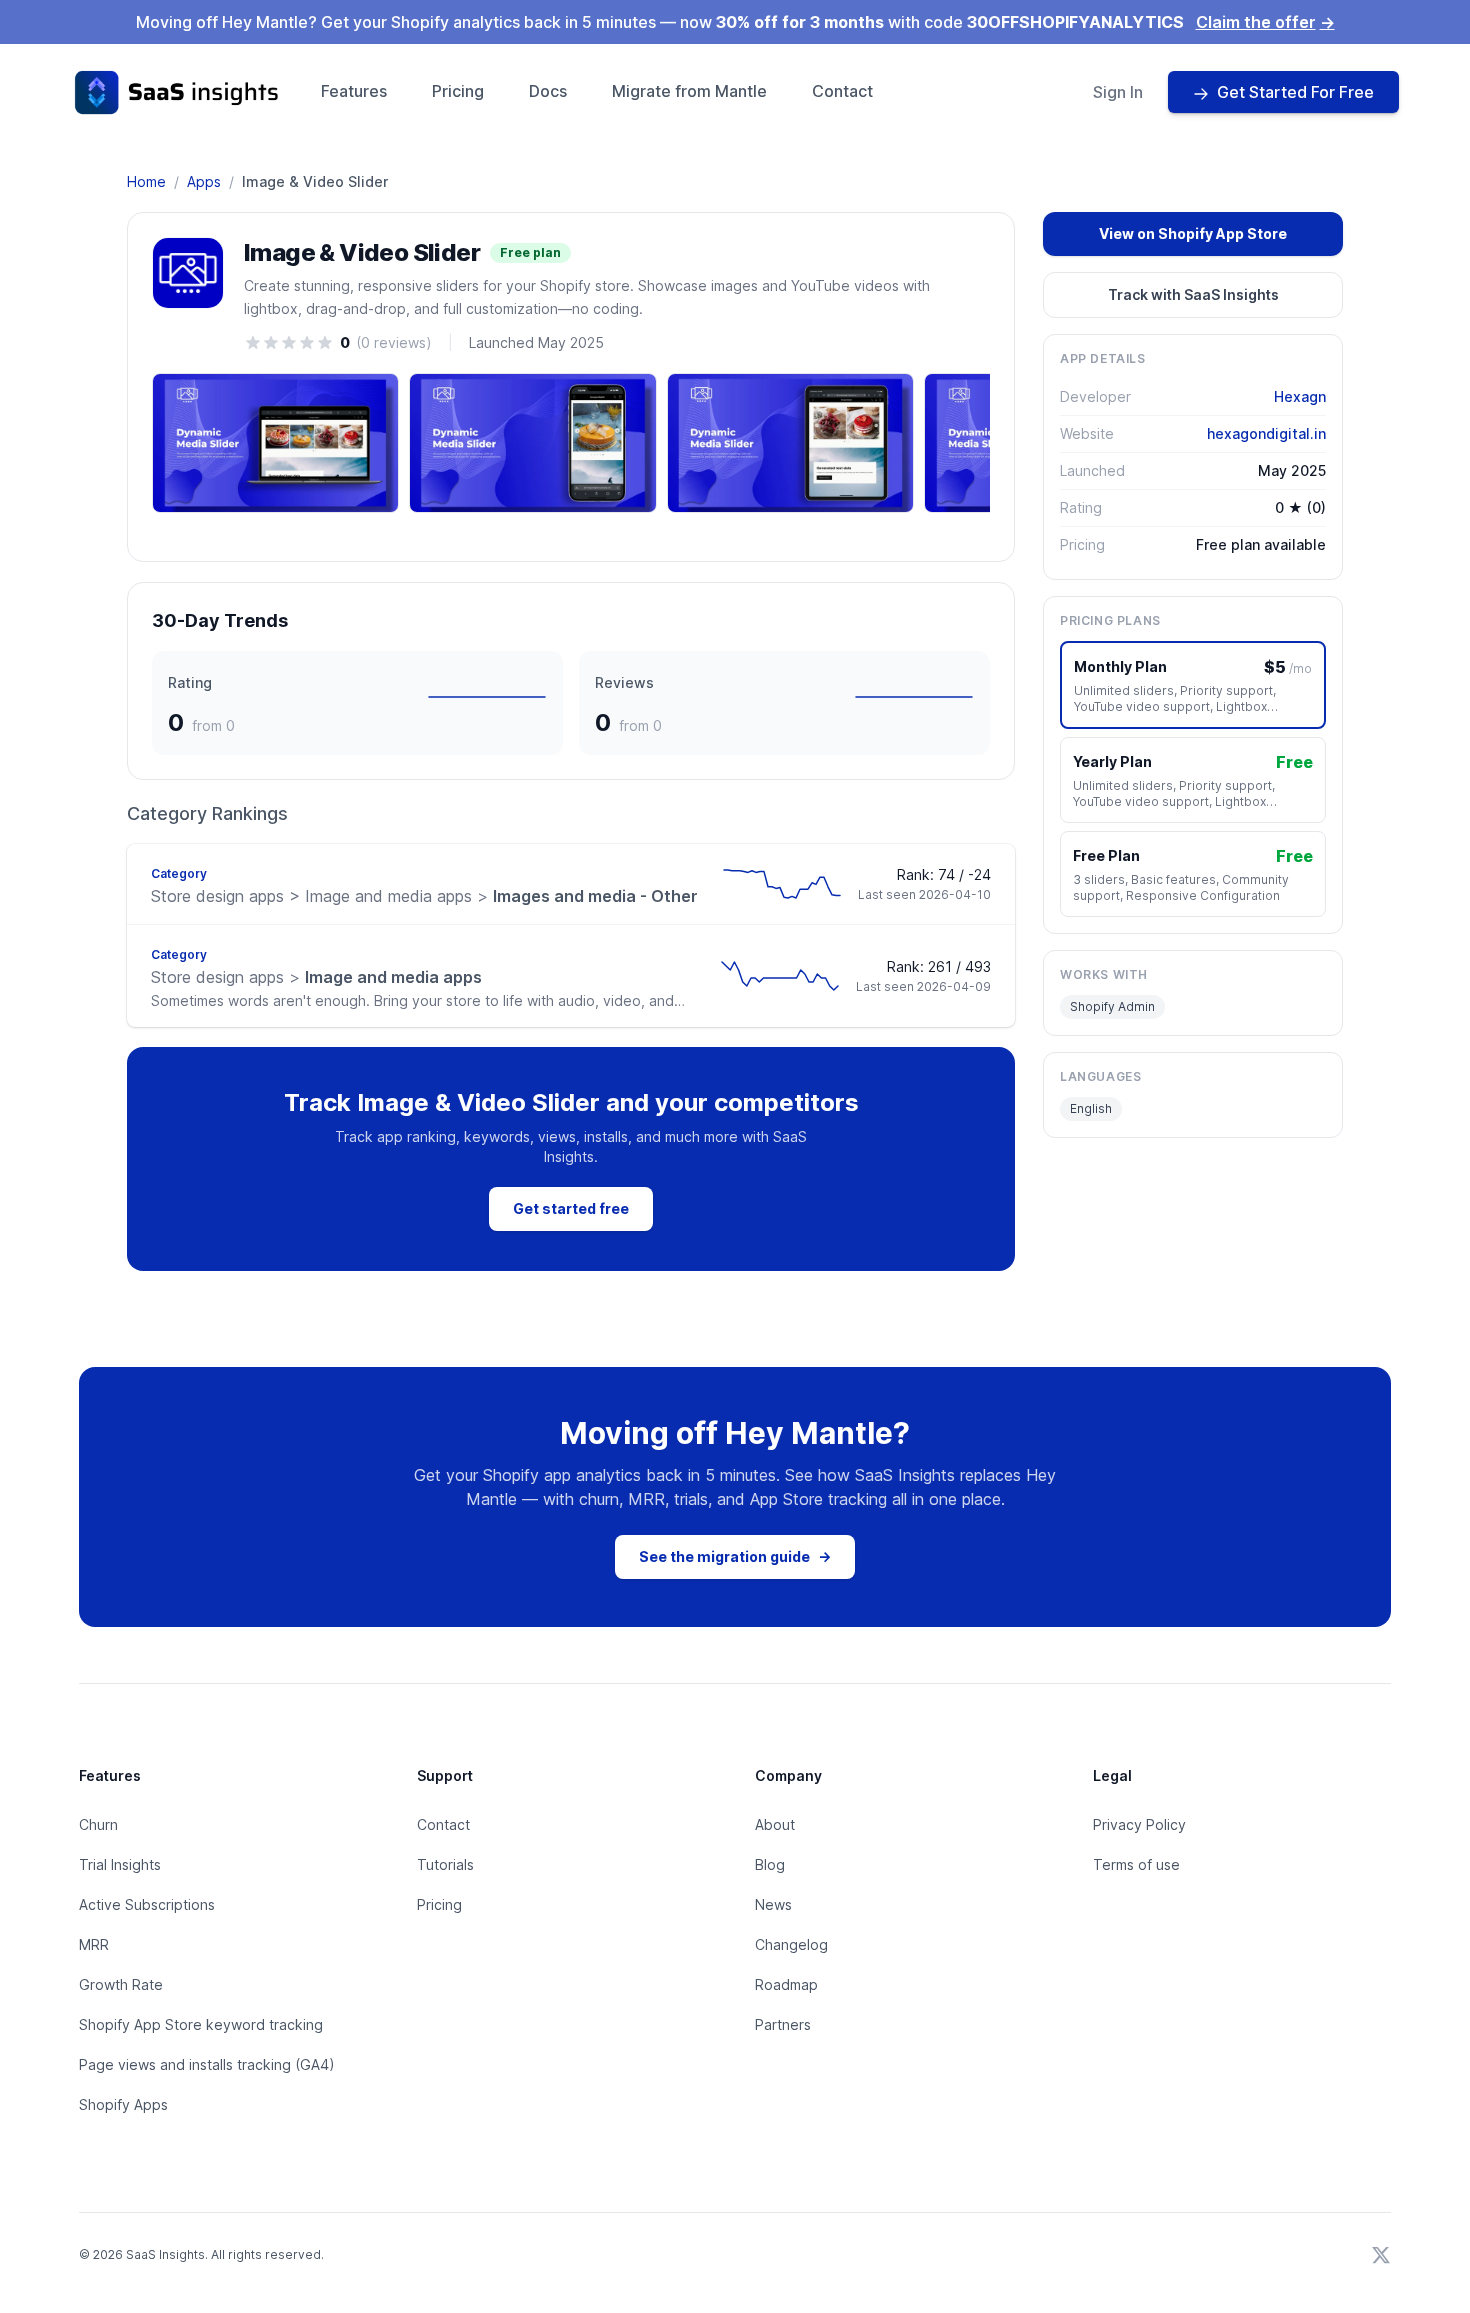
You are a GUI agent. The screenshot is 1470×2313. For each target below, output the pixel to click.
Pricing (458, 91)
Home (146, 181)
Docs (548, 91)
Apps (204, 181)
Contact (842, 91)
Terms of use (1136, 1864)
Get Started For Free (1295, 92)
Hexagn (1300, 396)
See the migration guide (735, 1556)
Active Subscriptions (147, 1904)
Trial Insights (120, 1864)
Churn (98, 1824)
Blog (770, 1864)
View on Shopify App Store (1193, 233)
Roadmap (786, 1984)
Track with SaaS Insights (1193, 294)
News (773, 1904)
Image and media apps (316, 977)
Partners (783, 2024)
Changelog (791, 1944)
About (775, 1824)
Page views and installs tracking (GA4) (207, 2064)
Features (354, 91)
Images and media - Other (424, 896)
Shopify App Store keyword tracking (201, 2024)
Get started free (571, 1208)
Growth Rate (121, 1984)
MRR (94, 1944)
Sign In (1118, 92)
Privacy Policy (1139, 1824)
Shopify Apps (123, 2104)
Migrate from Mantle (689, 91)
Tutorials (445, 1864)
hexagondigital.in (1266, 433)
